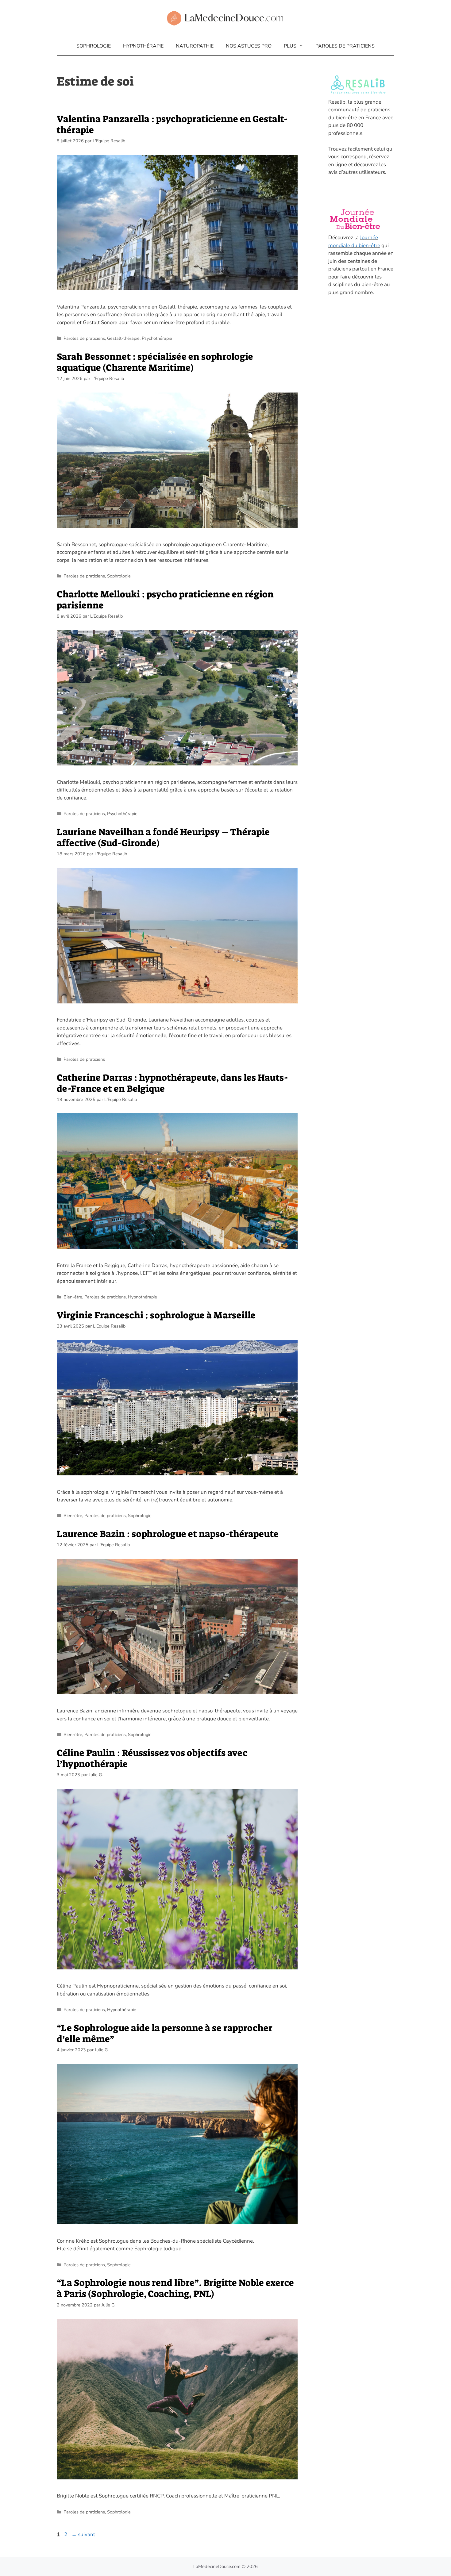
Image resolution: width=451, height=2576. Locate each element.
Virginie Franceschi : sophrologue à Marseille (156, 1315)
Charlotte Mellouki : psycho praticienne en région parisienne (165, 600)
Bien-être (73, 1297)
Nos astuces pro (249, 46)
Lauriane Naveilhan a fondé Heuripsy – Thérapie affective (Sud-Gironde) (163, 838)
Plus (290, 46)
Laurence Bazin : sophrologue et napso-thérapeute (168, 1534)
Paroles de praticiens (345, 46)
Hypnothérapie (143, 46)
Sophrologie (94, 46)
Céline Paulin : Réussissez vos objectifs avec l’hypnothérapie (152, 1758)
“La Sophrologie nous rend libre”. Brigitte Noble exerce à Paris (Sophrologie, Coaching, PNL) (175, 2288)
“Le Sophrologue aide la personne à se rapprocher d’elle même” (165, 2034)
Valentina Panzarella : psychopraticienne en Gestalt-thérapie (172, 125)
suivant (83, 2534)
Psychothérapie (157, 338)
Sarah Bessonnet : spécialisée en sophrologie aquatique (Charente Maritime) (155, 362)
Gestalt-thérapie (123, 338)
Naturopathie (195, 46)
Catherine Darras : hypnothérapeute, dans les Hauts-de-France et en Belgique (172, 1083)
